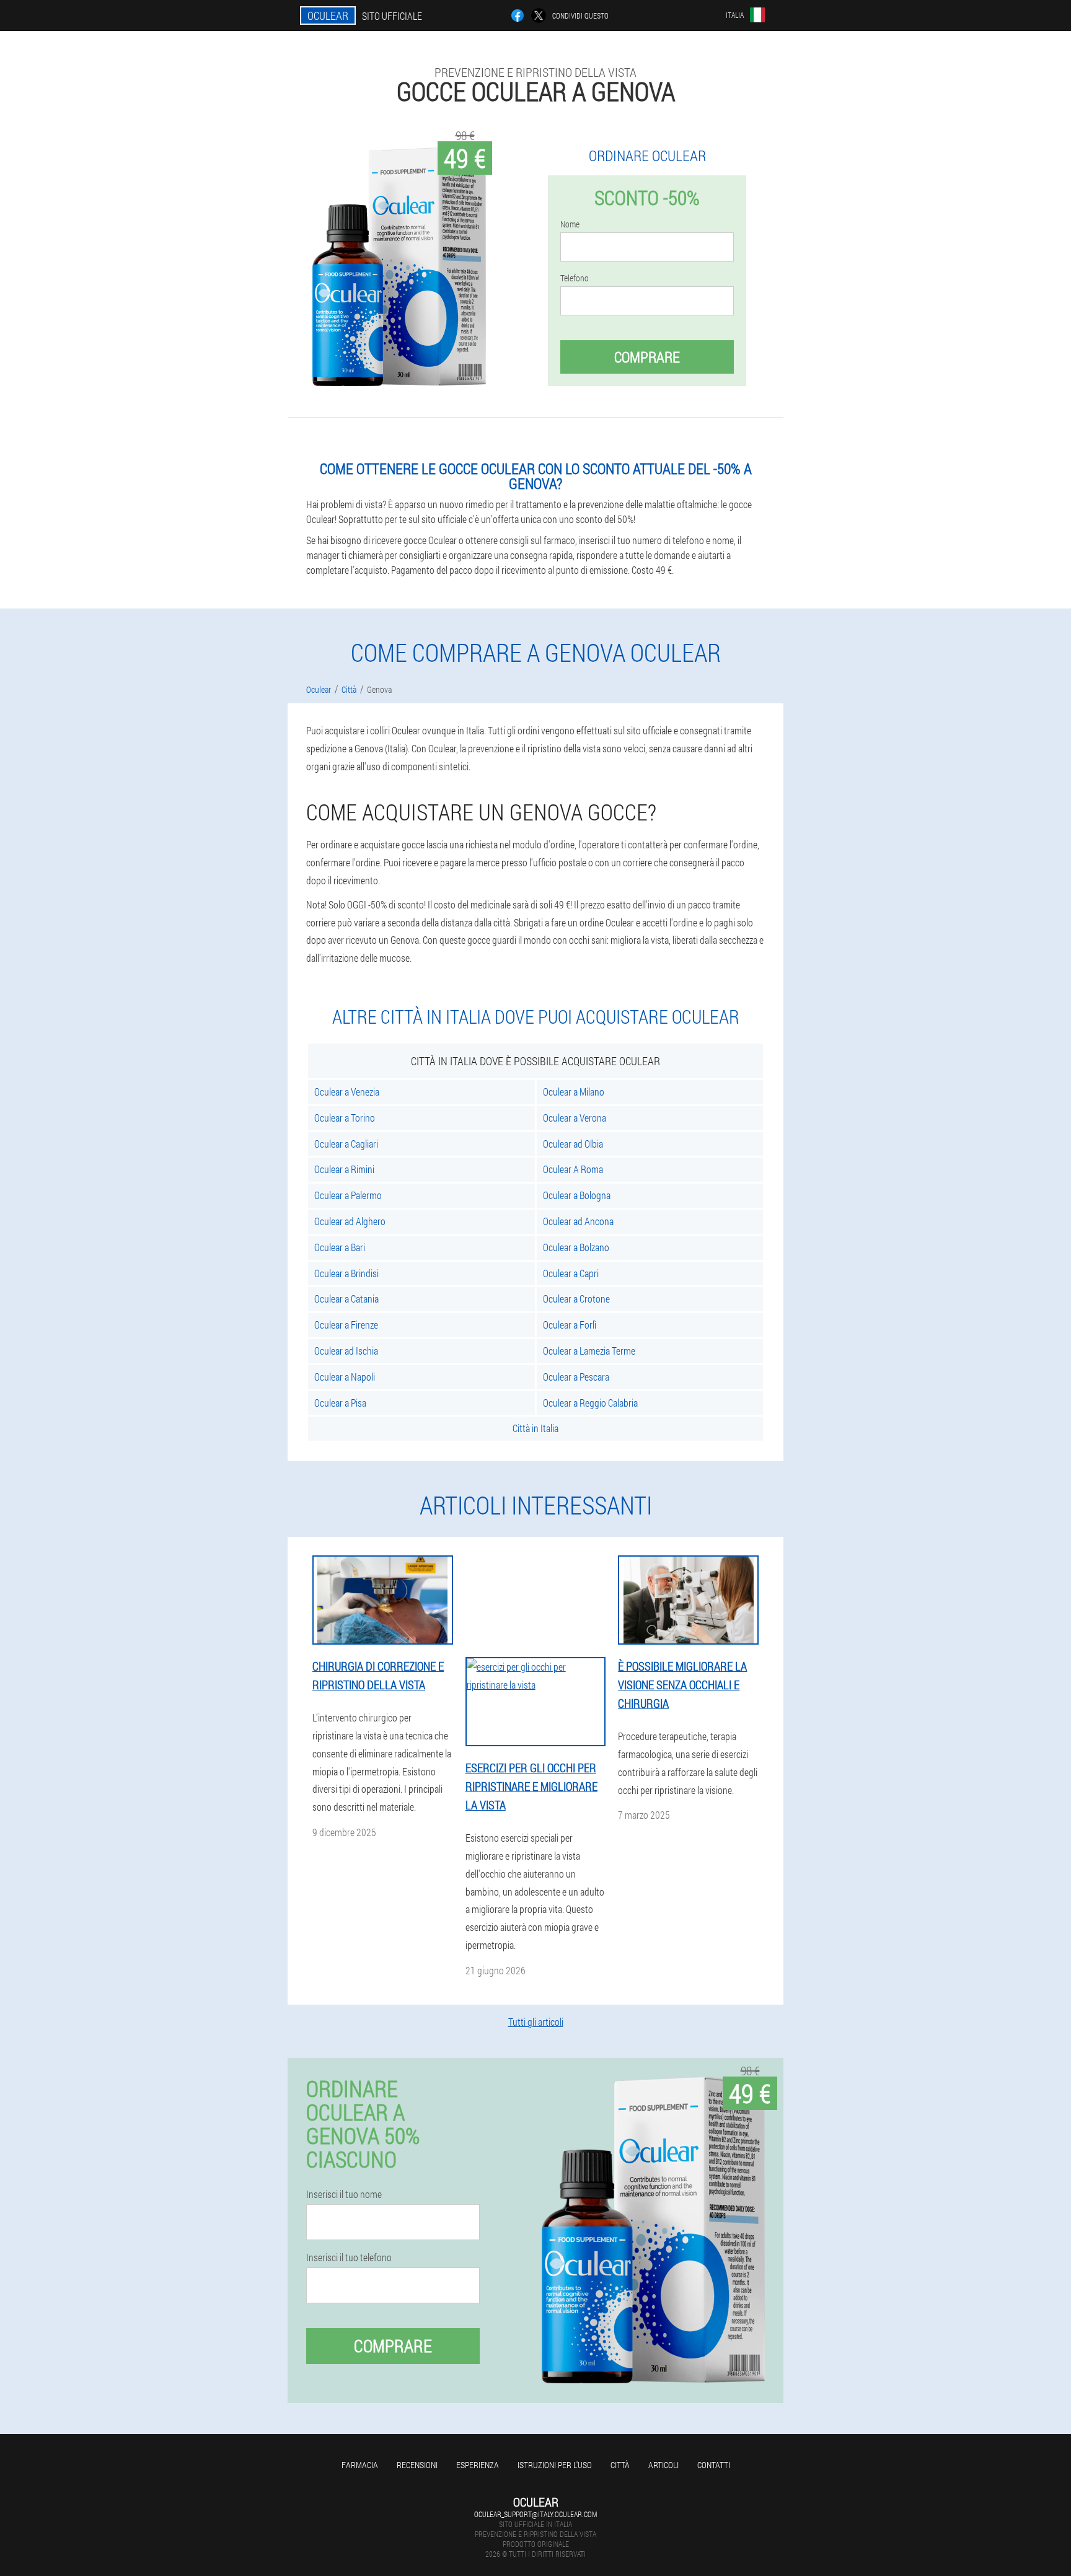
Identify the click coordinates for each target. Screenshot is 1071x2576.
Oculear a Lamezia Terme (589, 1351)
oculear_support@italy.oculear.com (535, 2514)
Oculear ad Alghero (350, 1221)
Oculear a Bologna (577, 1195)
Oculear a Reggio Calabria (590, 1403)
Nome (570, 224)
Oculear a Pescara (576, 1377)
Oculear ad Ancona (578, 1221)
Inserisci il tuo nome (344, 2194)
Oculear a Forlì (570, 1325)
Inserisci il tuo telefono (349, 2257)
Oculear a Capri (571, 1273)
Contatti (714, 2465)
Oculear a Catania (346, 1299)
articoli (663, 2465)
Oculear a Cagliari (346, 1144)
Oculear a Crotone (576, 1299)
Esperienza (478, 2465)
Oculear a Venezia (347, 1092)
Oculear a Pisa (340, 1403)
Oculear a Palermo (348, 1195)
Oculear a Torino (345, 1118)
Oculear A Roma (573, 1169)
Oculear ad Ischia (346, 1351)
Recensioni (417, 2465)
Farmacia (360, 2465)
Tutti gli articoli (536, 2022)
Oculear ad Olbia (573, 1144)
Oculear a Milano (574, 1092)
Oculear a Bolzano (576, 1247)
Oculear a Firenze (346, 1325)
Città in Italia (535, 1428)
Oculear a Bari (340, 1247)
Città (620, 2465)
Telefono (575, 278)
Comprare (647, 357)
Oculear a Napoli (345, 1377)
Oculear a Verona (575, 1118)
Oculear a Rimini (344, 1169)
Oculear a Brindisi (346, 1273)
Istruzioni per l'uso (555, 2465)
